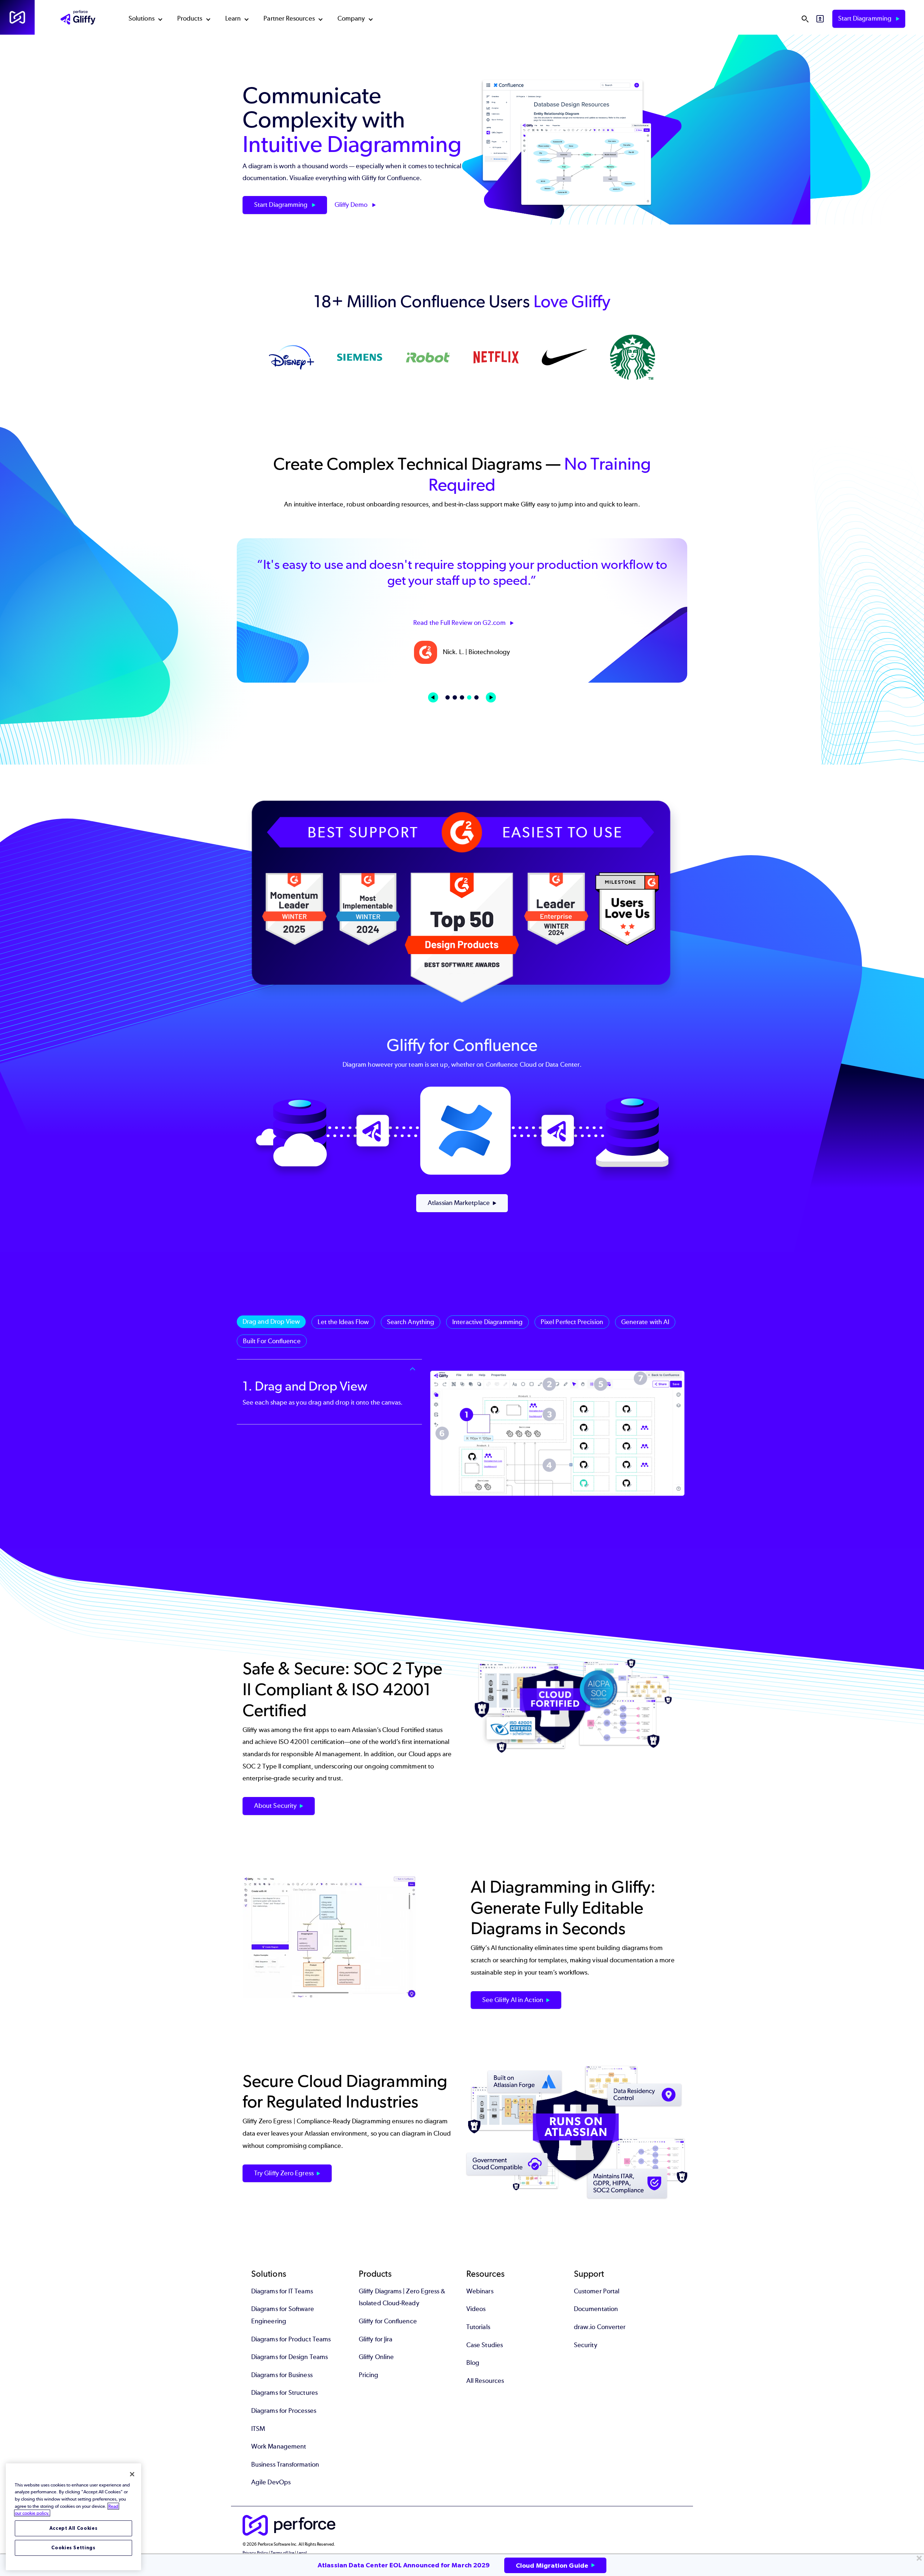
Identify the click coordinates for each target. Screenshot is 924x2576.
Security (586, 2345)
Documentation (596, 2309)
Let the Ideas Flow (343, 1322)
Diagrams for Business (282, 2375)
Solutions (141, 18)
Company (351, 18)
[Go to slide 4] (469, 697)
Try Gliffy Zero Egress (284, 2173)
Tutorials (478, 2327)
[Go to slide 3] (462, 697)
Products (190, 18)
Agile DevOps (271, 2482)
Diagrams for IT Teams (282, 2291)
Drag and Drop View (271, 1322)
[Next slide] (491, 697)
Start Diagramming (866, 18)
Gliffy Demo (352, 205)
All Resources (485, 2381)
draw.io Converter (600, 2327)
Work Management (279, 2446)
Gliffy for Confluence (388, 2321)
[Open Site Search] (805, 19)
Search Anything (411, 1322)
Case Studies (485, 2345)
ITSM (258, 2429)
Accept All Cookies (74, 2528)
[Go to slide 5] (476, 697)
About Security (275, 1806)
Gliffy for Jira (376, 2339)
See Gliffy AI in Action (513, 2000)
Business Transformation (285, 2464)
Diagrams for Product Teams (291, 2339)
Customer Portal (597, 2291)
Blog (473, 2363)
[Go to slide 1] (448, 697)
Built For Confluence (272, 1341)
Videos (476, 2309)
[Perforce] (17, 17)
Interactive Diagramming (487, 1322)
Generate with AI (645, 1322)
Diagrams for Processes (284, 2411)
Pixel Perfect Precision (572, 1322)
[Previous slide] (433, 697)
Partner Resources (289, 18)
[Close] (132, 2474)
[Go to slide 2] (455, 697)
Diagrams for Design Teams (289, 2357)
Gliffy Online (376, 2357)
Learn (233, 18)
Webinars (480, 2291)
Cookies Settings (73, 2548)
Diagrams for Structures (284, 2393)
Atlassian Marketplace (459, 1203)
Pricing (369, 2375)
